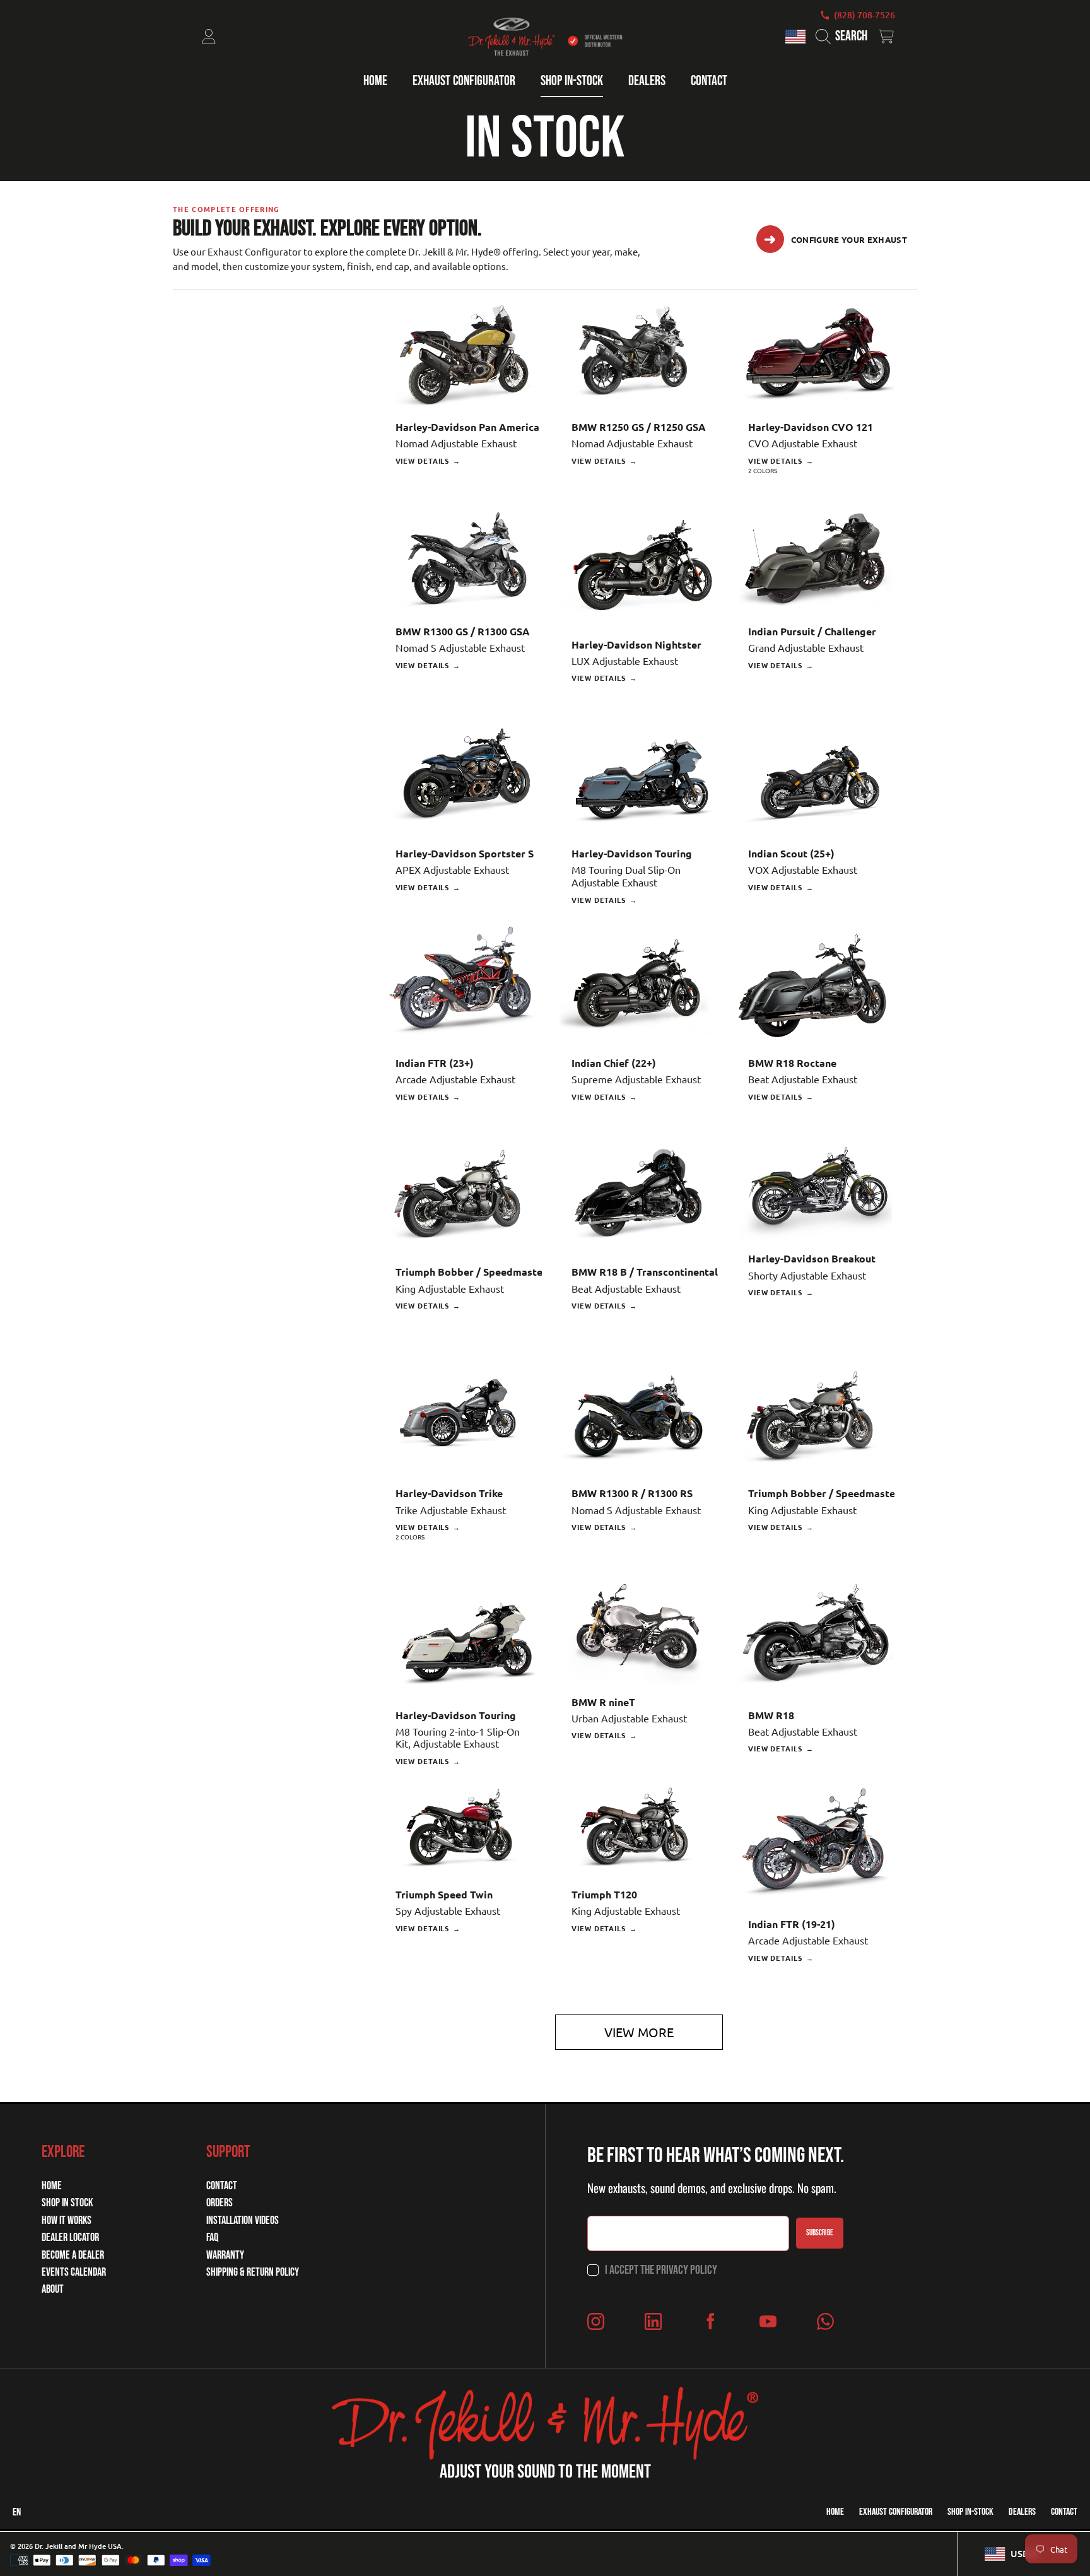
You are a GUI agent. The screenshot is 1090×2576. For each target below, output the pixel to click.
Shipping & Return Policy (253, 2272)
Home (52, 2186)
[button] (844, 37)
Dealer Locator (70, 2238)
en (17, 2512)
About (53, 2289)
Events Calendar (74, 2272)
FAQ (212, 2238)
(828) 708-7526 (864, 15)
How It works (67, 2220)
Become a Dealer (73, 2255)
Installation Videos (243, 2220)
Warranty (225, 2255)
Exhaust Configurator (896, 2512)
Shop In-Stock (970, 2512)
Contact (222, 2186)
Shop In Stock (67, 2203)
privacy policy (687, 2270)
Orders (220, 2203)
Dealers (1022, 2512)
